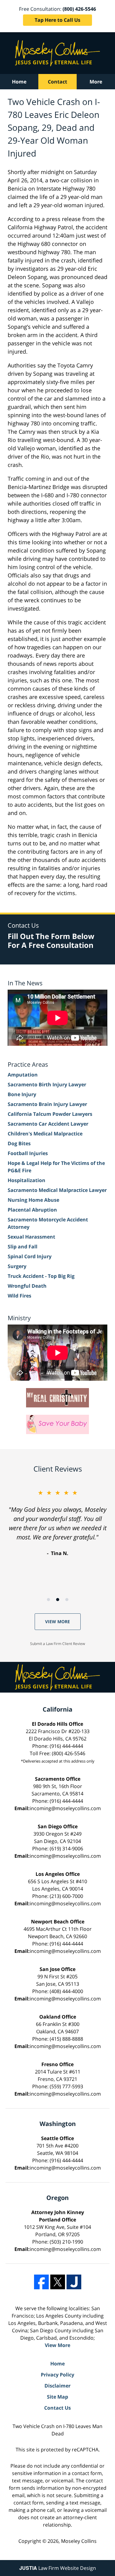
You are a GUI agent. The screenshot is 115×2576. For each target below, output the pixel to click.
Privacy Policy (57, 2375)
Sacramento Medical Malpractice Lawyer (57, 1190)
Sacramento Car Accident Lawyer (48, 1124)
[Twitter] (58, 2282)
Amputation (23, 1075)
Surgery (17, 1266)
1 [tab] (48, 1600)
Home (19, 82)
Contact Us (57, 2408)
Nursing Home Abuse (33, 1200)
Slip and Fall (23, 1247)
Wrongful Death (27, 1286)
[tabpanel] (57, 1523)
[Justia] (74, 2282)
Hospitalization (27, 1180)
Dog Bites (19, 1143)
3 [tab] (67, 1600)
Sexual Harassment (31, 1237)
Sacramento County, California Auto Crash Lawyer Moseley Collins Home (57, 53)
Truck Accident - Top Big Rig (41, 1276)
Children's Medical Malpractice (45, 1134)
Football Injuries (28, 1153)
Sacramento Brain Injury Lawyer (47, 1104)
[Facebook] (41, 2282)
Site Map (57, 2397)
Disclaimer (57, 2386)
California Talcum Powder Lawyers (50, 1114)
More (96, 82)
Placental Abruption (32, 1210)
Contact (57, 82)
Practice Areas (28, 1064)
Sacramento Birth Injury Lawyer (47, 1084)
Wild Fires (19, 1296)
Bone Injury (22, 1094)
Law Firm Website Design (58, 2568)
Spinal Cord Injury (30, 1256)
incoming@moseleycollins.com (65, 1808)
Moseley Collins (79, 2541)
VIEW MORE (57, 1622)
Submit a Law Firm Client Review (57, 1644)
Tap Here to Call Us (57, 20)
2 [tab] (58, 1600)
